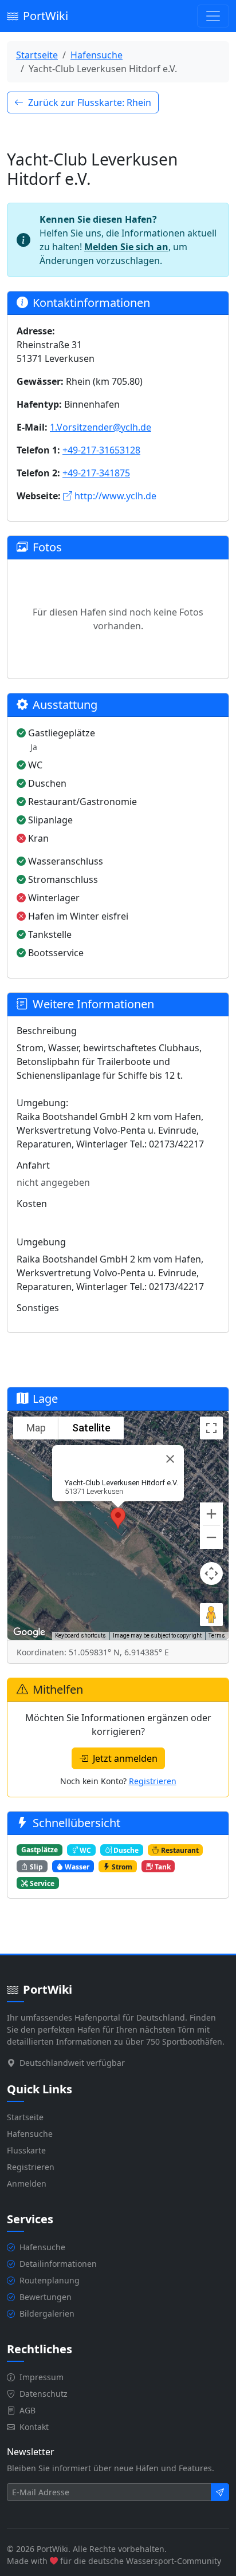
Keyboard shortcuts (80, 1636)
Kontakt (34, 2427)
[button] (118, 1518)
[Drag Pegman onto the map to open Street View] (211, 1615)
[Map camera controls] (211, 1573)
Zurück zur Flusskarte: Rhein (90, 102)
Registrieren (153, 1781)
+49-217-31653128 (101, 450)
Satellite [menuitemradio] (91, 1428)
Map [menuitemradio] (36, 1428)
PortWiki (46, 16)
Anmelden (27, 2184)
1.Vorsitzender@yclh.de (101, 427)
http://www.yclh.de (115, 496)
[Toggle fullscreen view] (211, 1428)
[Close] (170, 1459)
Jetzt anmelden (125, 1758)
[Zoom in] (211, 1514)
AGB (27, 2410)
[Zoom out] (211, 1537)
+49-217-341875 (96, 473)
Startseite (37, 55)
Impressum (42, 2377)
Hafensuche (97, 55)
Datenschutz (44, 2394)
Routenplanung (50, 2280)
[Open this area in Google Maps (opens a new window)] (29, 1632)
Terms (217, 1636)
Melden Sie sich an (126, 247)
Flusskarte (26, 2150)
